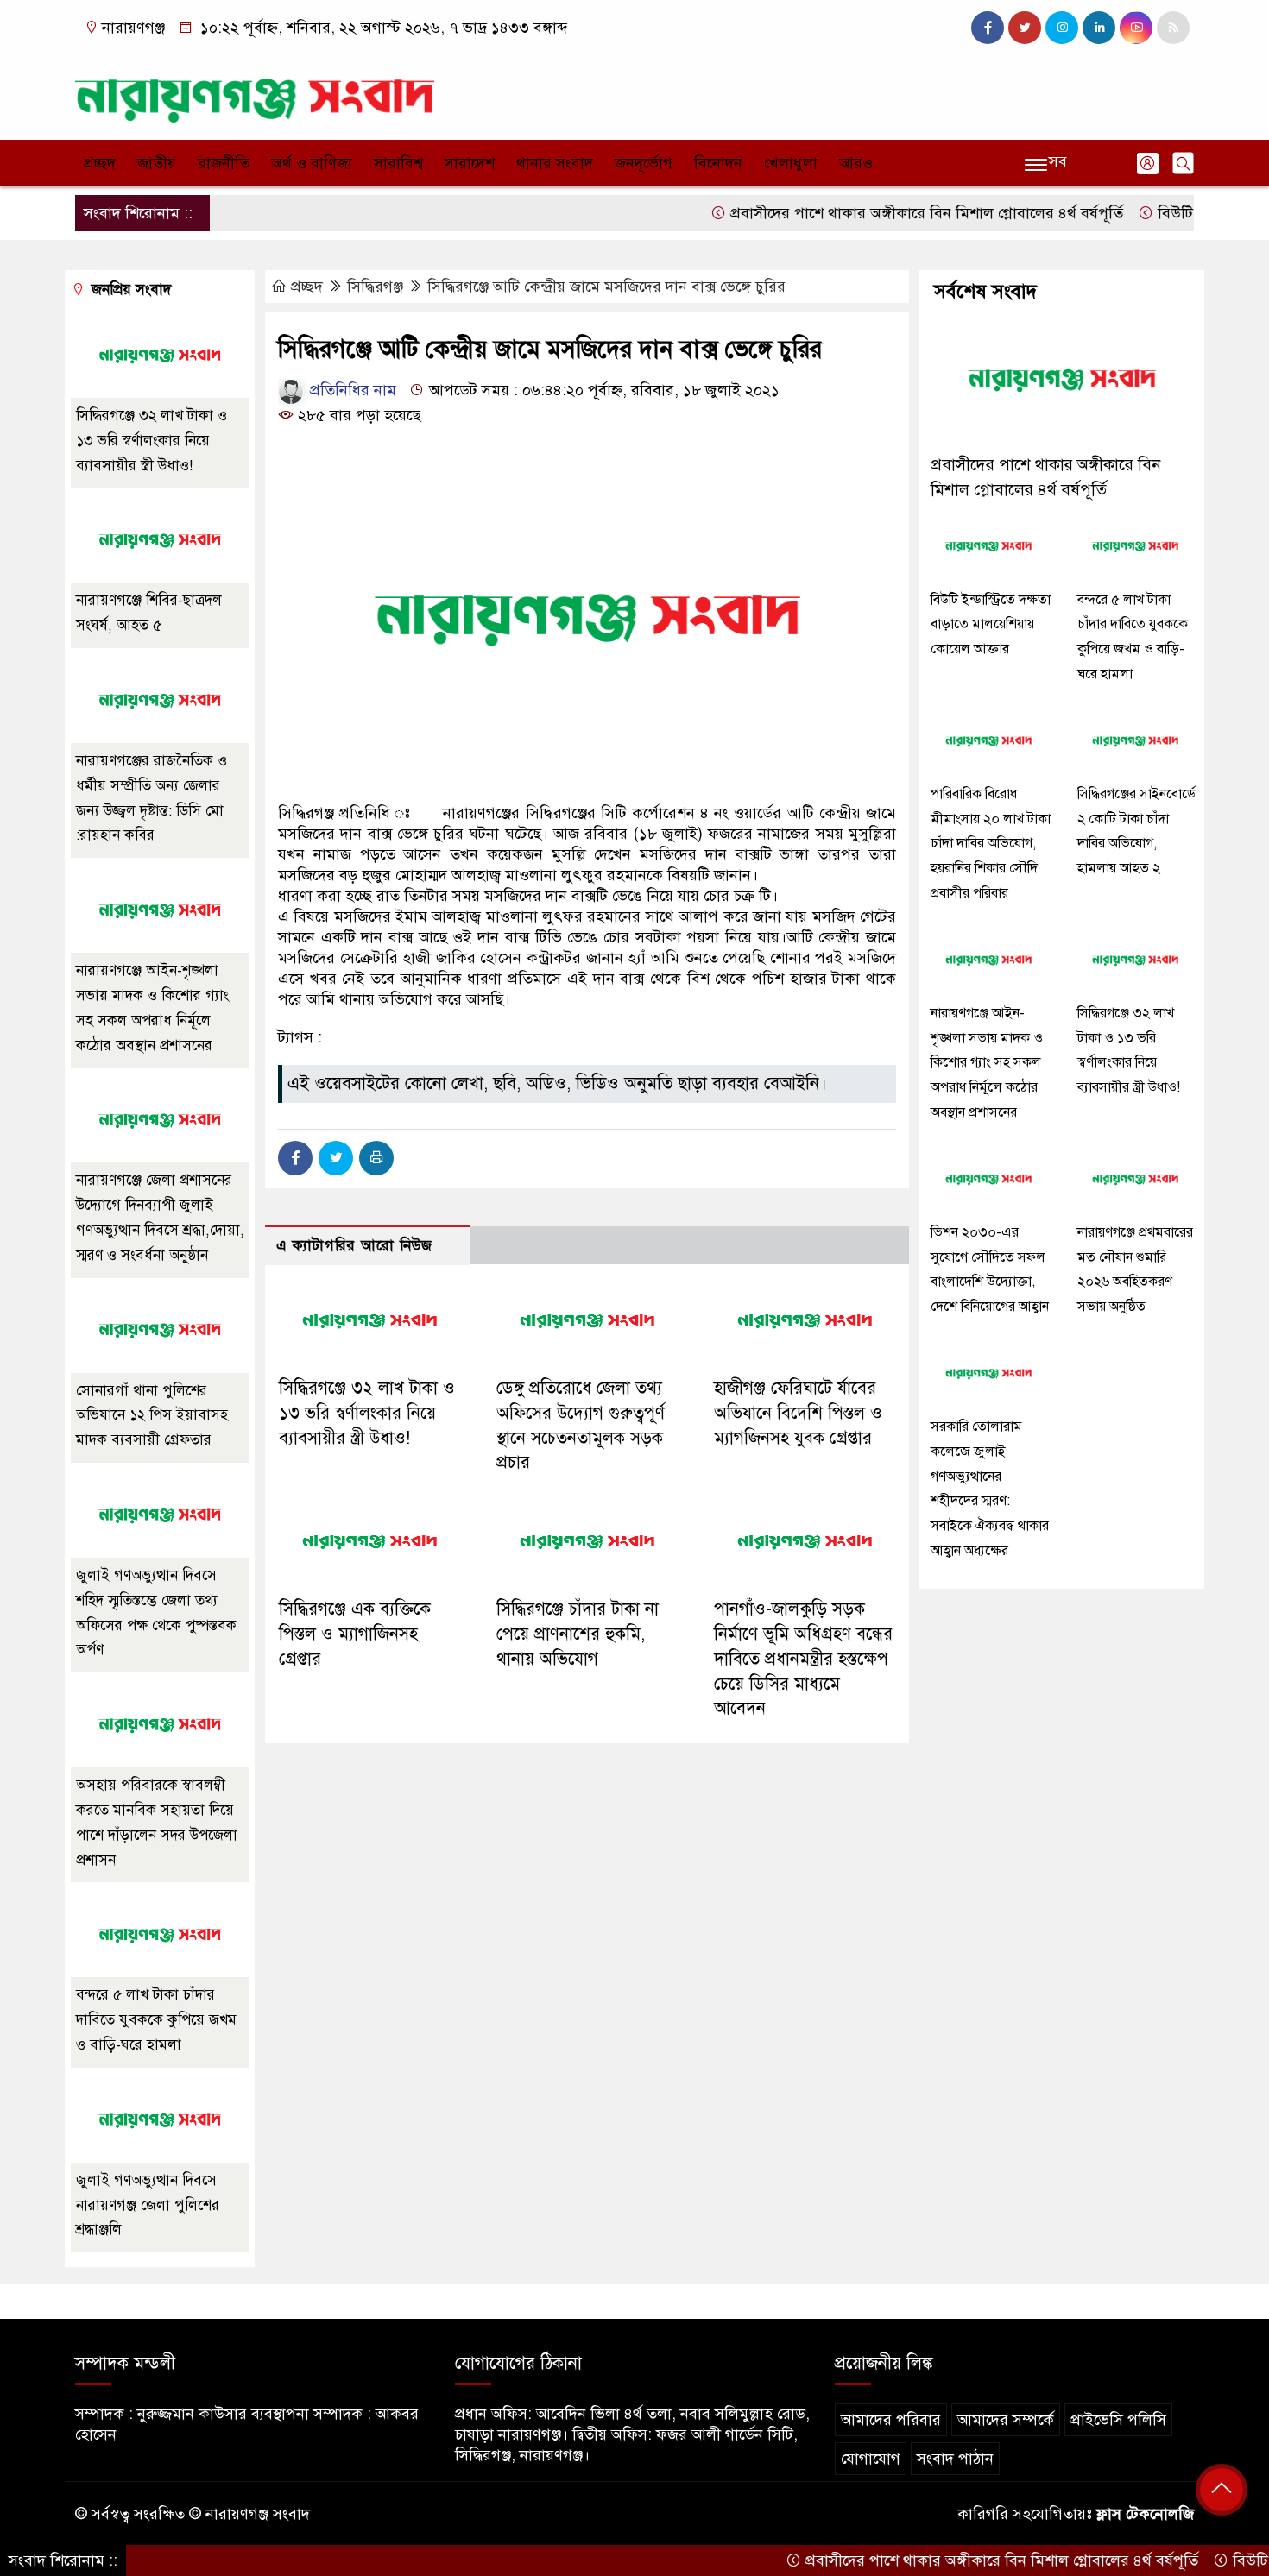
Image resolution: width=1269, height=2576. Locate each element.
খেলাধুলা (791, 163)
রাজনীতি (224, 163)
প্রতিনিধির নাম (351, 390)
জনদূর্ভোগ (644, 163)
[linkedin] (1099, 28)
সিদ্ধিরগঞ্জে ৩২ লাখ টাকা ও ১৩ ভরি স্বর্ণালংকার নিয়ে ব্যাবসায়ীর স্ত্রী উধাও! (367, 1413)
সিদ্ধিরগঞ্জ (375, 287)
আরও (856, 163)
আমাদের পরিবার (891, 2420)
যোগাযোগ (871, 2459)
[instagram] (1062, 28)
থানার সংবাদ (555, 163)
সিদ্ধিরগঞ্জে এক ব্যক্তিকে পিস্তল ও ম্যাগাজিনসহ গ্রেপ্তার (355, 1634)
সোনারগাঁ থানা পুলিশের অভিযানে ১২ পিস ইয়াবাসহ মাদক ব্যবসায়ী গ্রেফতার (152, 1416)
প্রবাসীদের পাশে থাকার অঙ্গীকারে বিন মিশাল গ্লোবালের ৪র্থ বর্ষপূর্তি (875, 213)
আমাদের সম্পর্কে (1006, 2420)
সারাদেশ (470, 163)
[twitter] (1025, 28)
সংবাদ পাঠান (955, 2459)
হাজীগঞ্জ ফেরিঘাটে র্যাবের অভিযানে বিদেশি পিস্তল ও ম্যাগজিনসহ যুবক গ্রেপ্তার (798, 1413)
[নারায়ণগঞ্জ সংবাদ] (255, 93)
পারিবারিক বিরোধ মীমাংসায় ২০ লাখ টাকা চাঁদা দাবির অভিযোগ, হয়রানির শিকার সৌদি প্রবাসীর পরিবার (991, 844)
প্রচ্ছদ (100, 163)
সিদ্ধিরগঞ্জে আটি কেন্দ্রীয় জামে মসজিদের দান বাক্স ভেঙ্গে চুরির (606, 287)
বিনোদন (718, 163)
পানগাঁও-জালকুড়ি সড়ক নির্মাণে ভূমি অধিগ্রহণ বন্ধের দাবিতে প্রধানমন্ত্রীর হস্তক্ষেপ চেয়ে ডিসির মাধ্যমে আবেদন (803, 1659)
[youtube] (1136, 28)
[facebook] (988, 28)
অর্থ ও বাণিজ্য (312, 163)
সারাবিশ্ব (398, 163)
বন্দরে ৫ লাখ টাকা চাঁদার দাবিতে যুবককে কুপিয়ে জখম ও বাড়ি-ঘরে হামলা (156, 2020)
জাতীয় (157, 163)
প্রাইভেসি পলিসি (1118, 2420)
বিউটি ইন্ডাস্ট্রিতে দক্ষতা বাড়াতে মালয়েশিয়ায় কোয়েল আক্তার (991, 625)
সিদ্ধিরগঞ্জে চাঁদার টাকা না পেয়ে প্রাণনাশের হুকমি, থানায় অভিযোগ (578, 1634)
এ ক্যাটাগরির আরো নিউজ (354, 1246)
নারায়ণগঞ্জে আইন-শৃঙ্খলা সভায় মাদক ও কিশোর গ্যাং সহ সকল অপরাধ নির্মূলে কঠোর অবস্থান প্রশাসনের (987, 1063)
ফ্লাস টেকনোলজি (1145, 2514)
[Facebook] (295, 1158)
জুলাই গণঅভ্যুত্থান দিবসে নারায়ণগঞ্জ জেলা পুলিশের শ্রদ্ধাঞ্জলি (148, 2205)
